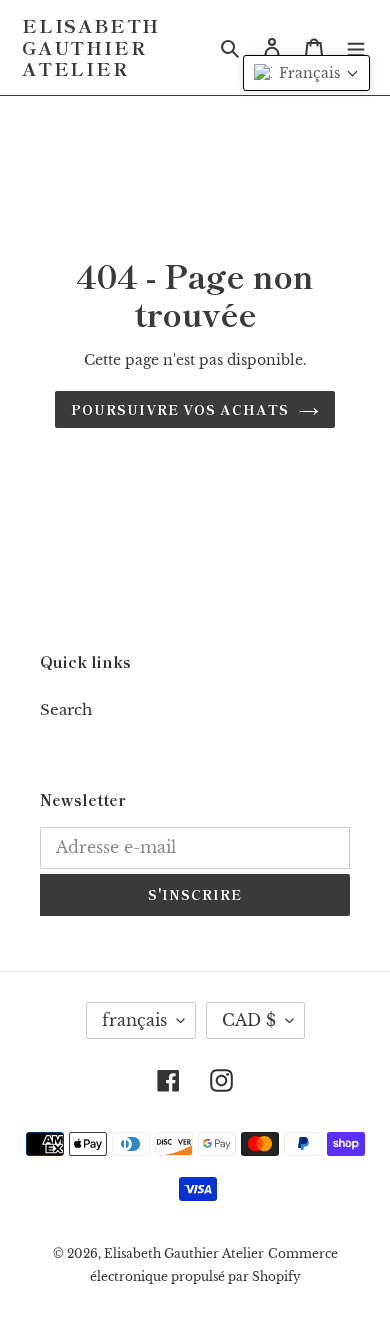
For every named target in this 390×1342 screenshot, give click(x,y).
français (134, 1020)
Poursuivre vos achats (180, 409)
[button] (306, 73)
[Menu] (356, 47)
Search (66, 709)
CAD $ (249, 1020)
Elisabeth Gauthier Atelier (91, 47)
